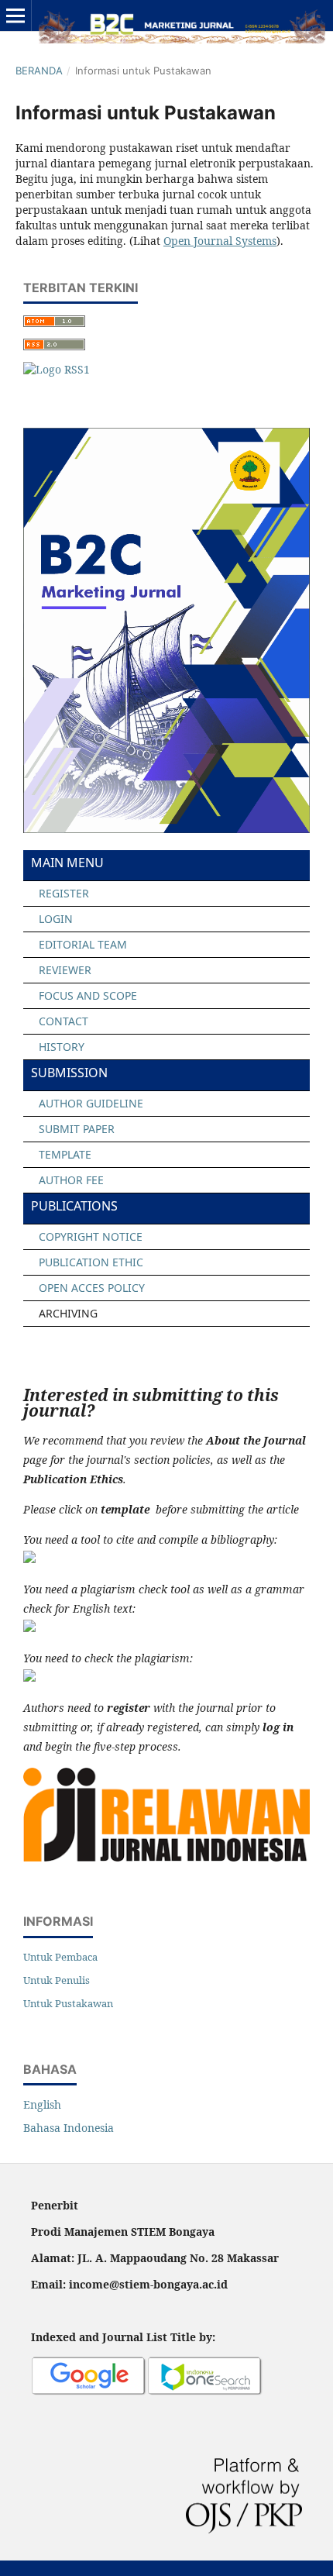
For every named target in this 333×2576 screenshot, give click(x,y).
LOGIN (56, 919)
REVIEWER (65, 970)
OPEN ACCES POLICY (92, 1288)
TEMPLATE (65, 1154)
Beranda (39, 71)
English (42, 2104)
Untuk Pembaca (60, 1957)
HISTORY (62, 1047)
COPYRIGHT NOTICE (91, 1236)
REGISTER (64, 893)
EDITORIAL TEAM (83, 944)
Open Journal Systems (220, 241)
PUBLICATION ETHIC (91, 1262)
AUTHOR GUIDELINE (91, 1103)
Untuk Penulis (57, 1980)
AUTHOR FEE (71, 1180)
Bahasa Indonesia (69, 2128)
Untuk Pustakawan (68, 2003)
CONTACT (64, 1021)
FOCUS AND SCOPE (88, 995)
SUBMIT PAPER (77, 1129)
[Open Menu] (15, 15)
